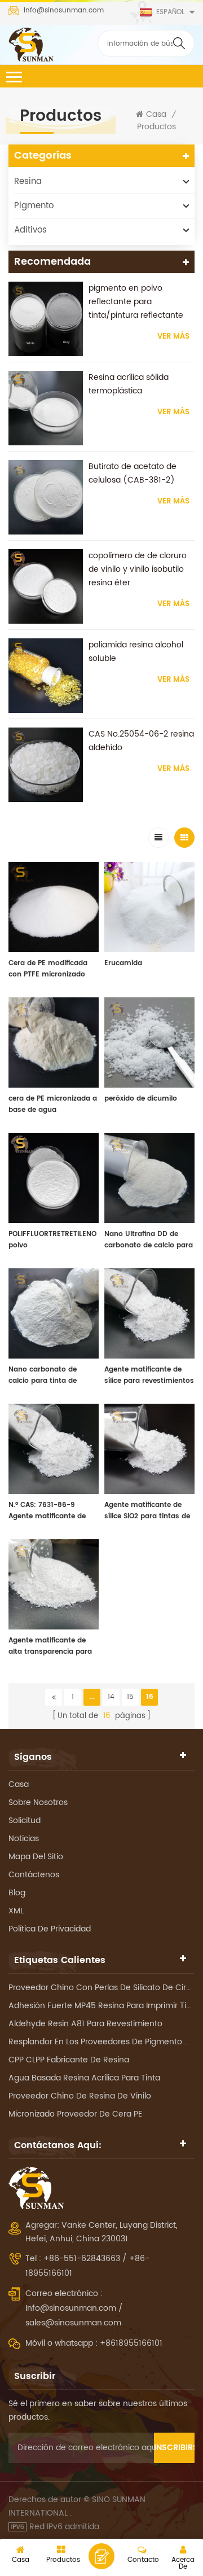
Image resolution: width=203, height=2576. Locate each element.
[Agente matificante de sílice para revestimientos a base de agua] (149, 1313)
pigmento (34, 206)
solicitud (25, 1821)
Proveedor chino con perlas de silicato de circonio (101, 1988)
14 (111, 1697)
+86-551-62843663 (83, 2259)
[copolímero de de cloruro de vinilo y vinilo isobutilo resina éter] (46, 586)
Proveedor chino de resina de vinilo (80, 2096)
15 (130, 1697)
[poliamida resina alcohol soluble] (46, 676)
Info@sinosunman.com (64, 11)
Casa (156, 115)
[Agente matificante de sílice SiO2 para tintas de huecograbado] (149, 1449)
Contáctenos (34, 1875)
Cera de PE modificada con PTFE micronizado (48, 969)
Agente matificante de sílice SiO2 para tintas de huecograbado (147, 1511)
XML (16, 1911)
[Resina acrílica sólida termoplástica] (46, 408)
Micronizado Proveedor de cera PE (75, 2114)
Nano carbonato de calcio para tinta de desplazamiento (43, 1375)
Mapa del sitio (36, 1857)
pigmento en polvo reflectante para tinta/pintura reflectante (136, 302)
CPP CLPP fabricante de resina (69, 2060)
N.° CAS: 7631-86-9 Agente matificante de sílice (47, 1511)
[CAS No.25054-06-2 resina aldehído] (46, 765)
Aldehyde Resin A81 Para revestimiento (85, 2024)
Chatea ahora (101, 2556)
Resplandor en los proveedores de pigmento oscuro (101, 2042)
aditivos (30, 230)
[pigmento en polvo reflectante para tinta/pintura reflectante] (46, 319)
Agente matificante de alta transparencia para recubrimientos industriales (50, 1646)
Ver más (173, 337)
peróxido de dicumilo (141, 1099)
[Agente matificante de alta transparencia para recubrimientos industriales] (54, 1584)
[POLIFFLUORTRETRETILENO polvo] (54, 1178)
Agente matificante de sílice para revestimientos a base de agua (149, 1375)
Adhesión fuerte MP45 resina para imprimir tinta (101, 2006)
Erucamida (123, 963)
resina (28, 181)
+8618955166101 (131, 2343)
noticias (24, 1839)
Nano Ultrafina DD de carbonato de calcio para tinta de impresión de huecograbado (149, 1240)
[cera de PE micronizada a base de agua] (54, 1042)
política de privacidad (50, 1929)
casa (19, 1784)
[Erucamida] (149, 907)
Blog (17, 1893)
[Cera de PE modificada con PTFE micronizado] (54, 907)
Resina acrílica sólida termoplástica (129, 384)
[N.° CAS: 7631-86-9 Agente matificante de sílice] (54, 1449)
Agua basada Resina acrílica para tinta (84, 2078)
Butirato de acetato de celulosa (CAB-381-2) (133, 473)
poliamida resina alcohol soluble (136, 652)
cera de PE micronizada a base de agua (53, 1104)
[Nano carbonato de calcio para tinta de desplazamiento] (54, 1313)
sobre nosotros (38, 1802)
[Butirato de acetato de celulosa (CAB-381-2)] (46, 497)
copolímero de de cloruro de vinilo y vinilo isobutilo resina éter (138, 569)
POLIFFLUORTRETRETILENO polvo (52, 1240)
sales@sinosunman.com (73, 2323)
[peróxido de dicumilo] (149, 1042)
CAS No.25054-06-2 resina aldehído (141, 741)
